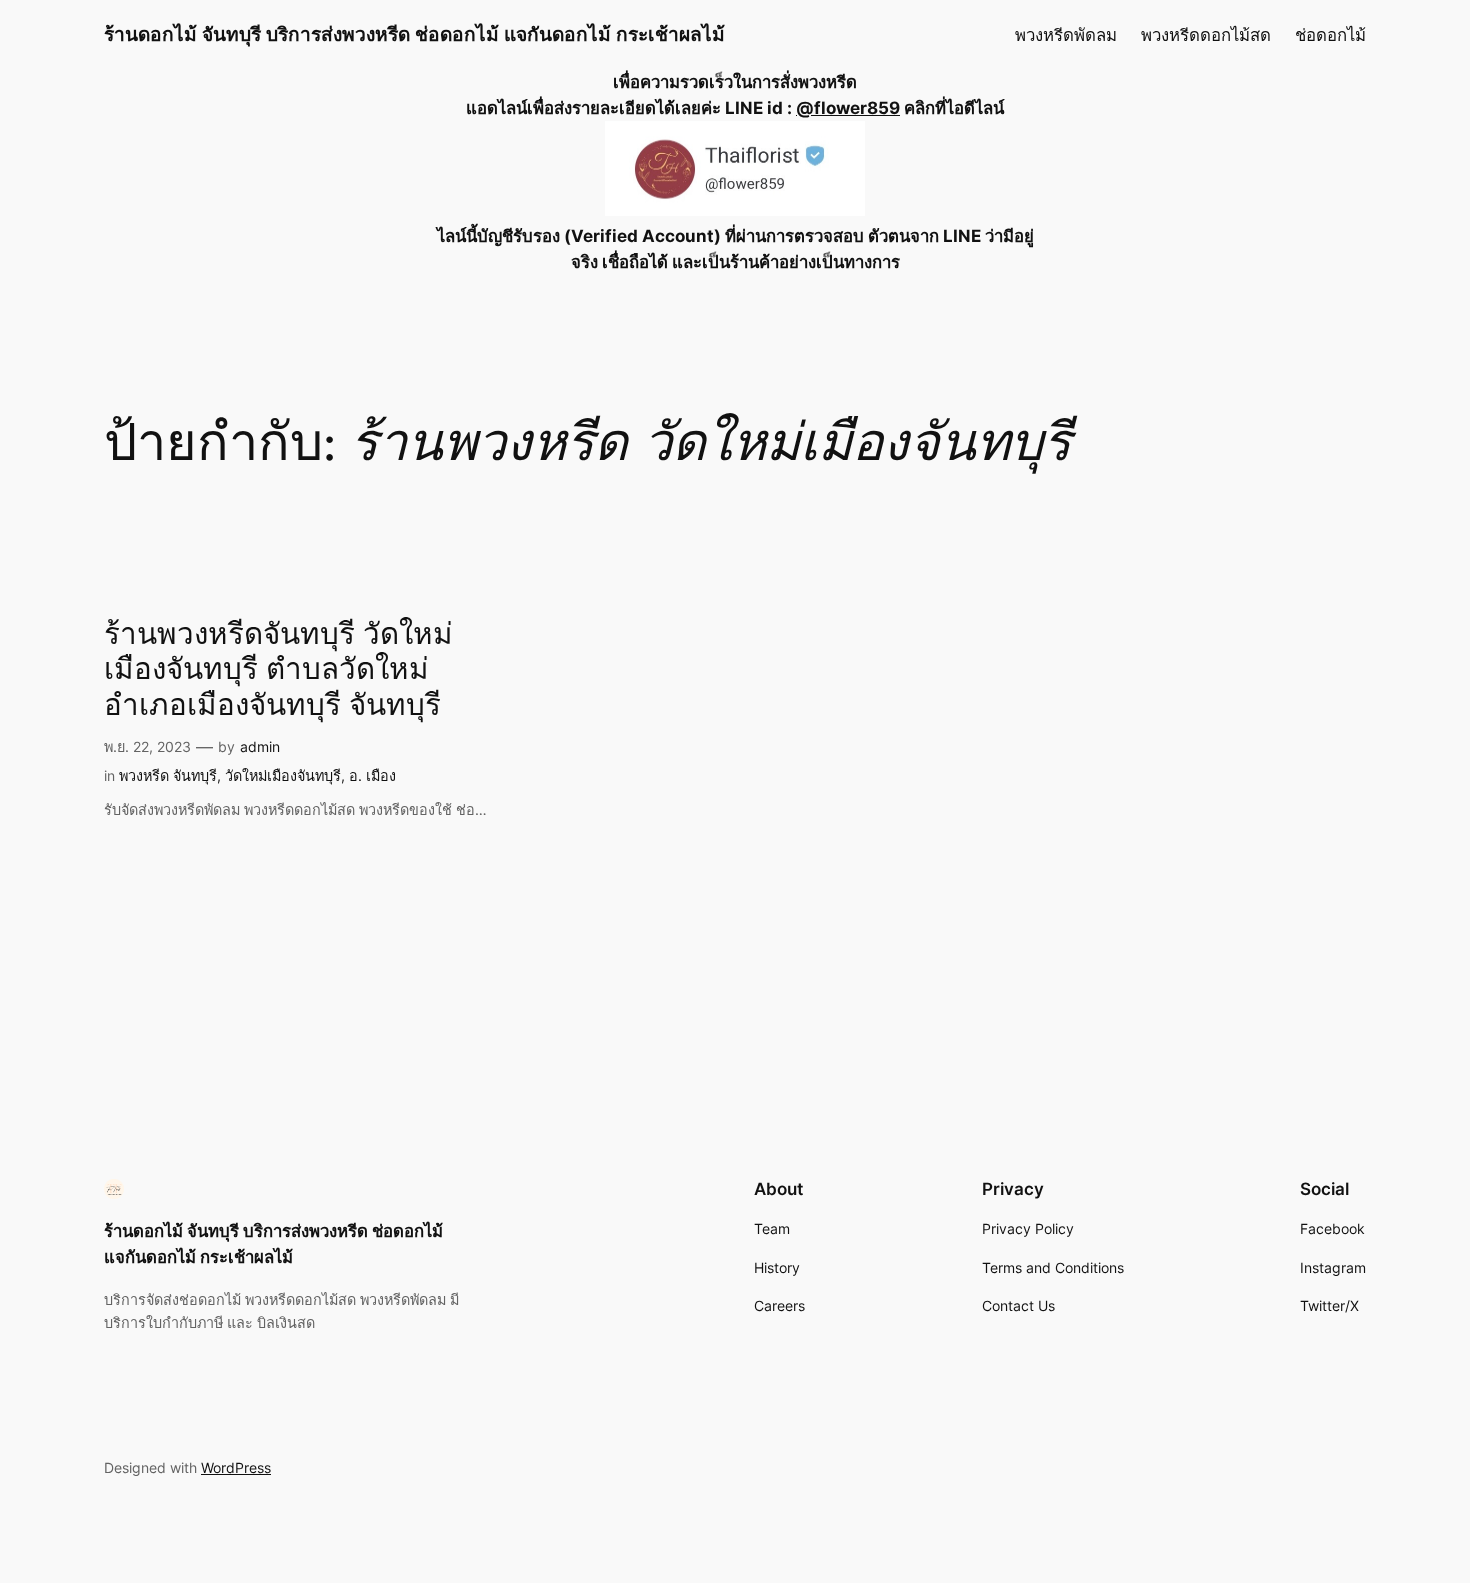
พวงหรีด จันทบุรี (168, 775)
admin (260, 746)
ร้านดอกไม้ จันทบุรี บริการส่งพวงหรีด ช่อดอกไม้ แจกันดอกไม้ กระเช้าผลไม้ (414, 34)
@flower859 (848, 108)
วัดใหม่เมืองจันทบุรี (283, 775)
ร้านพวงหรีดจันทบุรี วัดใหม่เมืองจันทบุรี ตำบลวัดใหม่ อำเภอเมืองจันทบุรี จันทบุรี (278, 671)
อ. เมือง (372, 775)
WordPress (236, 1467)
